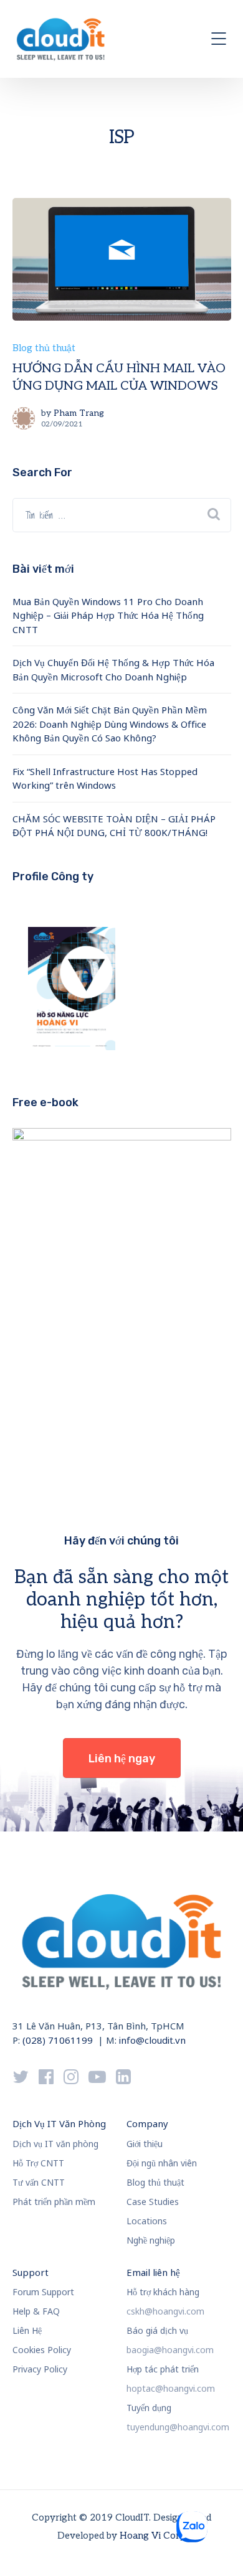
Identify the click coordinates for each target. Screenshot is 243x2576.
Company (147, 2123)
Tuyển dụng (149, 2408)
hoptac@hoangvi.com (171, 2388)
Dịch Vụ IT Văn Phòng (59, 2123)
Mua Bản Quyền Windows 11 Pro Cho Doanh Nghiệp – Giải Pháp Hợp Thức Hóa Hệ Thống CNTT (108, 615)
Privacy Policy (40, 2369)
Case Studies (153, 2202)
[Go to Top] (218, 2548)
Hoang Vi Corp (153, 2536)
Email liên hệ (153, 2272)
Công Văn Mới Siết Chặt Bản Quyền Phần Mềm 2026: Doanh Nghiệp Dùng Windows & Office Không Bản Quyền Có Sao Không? (110, 724)
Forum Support (43, 2292)
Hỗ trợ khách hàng (163, 2292)
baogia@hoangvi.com (170, 2350)
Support (31, 2272)
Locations (147, 2221)
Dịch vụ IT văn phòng (55, 2144)
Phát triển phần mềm (54, 2202)
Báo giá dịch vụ (157, 2330)
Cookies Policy (42, 2350)
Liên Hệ (27, 2330)
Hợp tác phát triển (163, 2369)
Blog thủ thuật (44, 348)
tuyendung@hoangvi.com (178, 2427)
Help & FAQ (36, 2311)
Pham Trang (79, 413)
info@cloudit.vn (152, 2040)
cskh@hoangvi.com (165, 2311)
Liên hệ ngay (122, 1759)
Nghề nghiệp (151, 2240)
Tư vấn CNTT (39, 2182)
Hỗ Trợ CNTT (38, 2163)
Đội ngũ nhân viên (162, 2163)
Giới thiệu (145, 2144)
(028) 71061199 (58, 2040)
